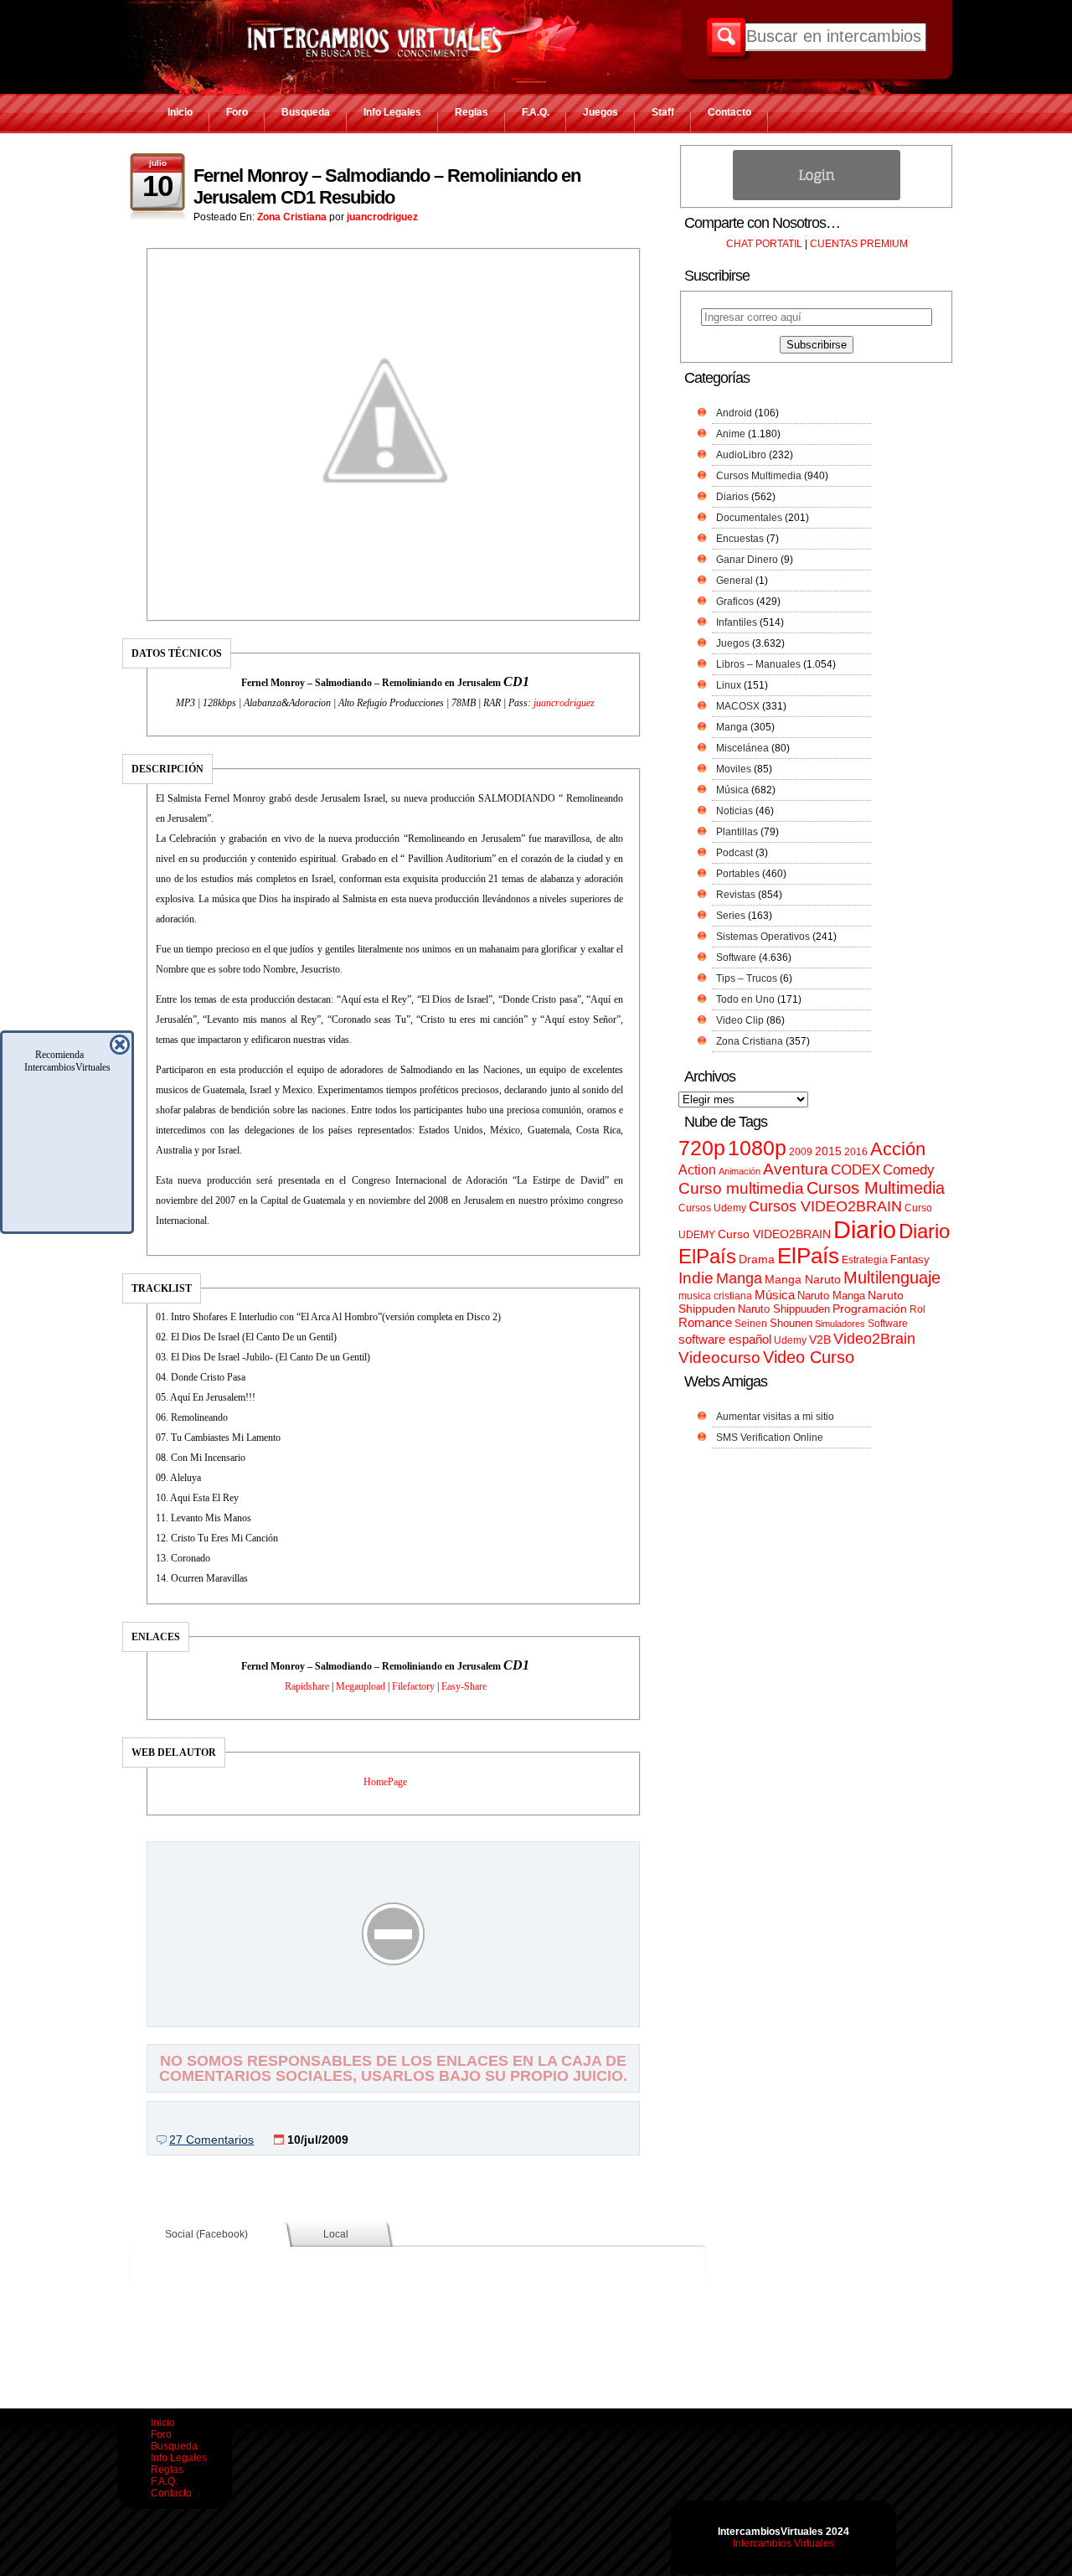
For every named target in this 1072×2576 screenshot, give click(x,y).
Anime (731, 434)
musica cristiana (715, 1296)
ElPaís (808, 1256)
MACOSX (738, 706)
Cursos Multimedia (759, 476)
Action (697, 1169)
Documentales (749, 518)
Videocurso (719, 1358)
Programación (870, 1309)
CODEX (856, 1169)
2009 (801, 1152)
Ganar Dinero (747, 560)
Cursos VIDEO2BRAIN (825, 1206)
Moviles (734, 769)
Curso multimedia (741, 1188)
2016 (856, 1152)
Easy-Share (464, 1686)
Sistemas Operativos (763, 937)
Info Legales (392, 112)
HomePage (385, 1782)
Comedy (909, 1169)
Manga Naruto (803, 1280)
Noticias (734, 811)
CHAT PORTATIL (764, 244)
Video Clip (740, 1020)
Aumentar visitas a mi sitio (775, 1417)
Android (734, 413)
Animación (740, 1171)
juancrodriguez (382, 217)
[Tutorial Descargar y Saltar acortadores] (394, 2015)
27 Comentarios (211, 2140)
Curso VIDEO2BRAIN (774, 1234)
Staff (663, 112)
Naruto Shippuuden (784, 1309)
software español (725, 1340)
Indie (696, 1278)
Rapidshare (307, 1686)
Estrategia (865, 1260)
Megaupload (361, 1686)
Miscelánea (742, 748)
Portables (738, 874)
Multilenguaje (892, 1278)
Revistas (736, 895)
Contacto (729, 112)
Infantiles (737, 622)
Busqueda (306, 112)
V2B (820, 1340)
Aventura (796, 1169)
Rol (917, 1309)
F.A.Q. (536, 112)
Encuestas (740, 539)
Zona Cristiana (292, 217)
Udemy (790, 1340)
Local (336, 2234)
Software (736, 958)
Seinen (751, 1324)
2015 (828, 1151)
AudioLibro (741, 455)
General (734, 581)
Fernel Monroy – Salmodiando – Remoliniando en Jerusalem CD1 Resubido (387, 186)
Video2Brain (874, 1338)
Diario (865, 1229)
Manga (732, 727)
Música (732, 790)
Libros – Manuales (758, 664)
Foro (237, 112)
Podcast (734, 853)
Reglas (472, 112)
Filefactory (413, 1686)
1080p (757, 1148)
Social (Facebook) (206, 2234)
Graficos (735, 601)
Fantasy (910, 1260)
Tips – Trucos (747, 978)
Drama (757, 1259)
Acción (898, 1149)
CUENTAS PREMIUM (859, 244)
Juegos (600, 112)
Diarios (732, 497)
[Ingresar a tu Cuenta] (817, 197)
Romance (705, 1322)
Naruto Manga (831, 1296)
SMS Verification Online (770, 1438)
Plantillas (737, 832)
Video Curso (809, 1357)
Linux (729, 685)
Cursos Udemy (712, 1208)
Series (731, 916)
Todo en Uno (745, 999)
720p (702, 1148)
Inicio (180, 112)
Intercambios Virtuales (783, 2543)
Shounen (791, 1323)
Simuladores (840, 1324)
